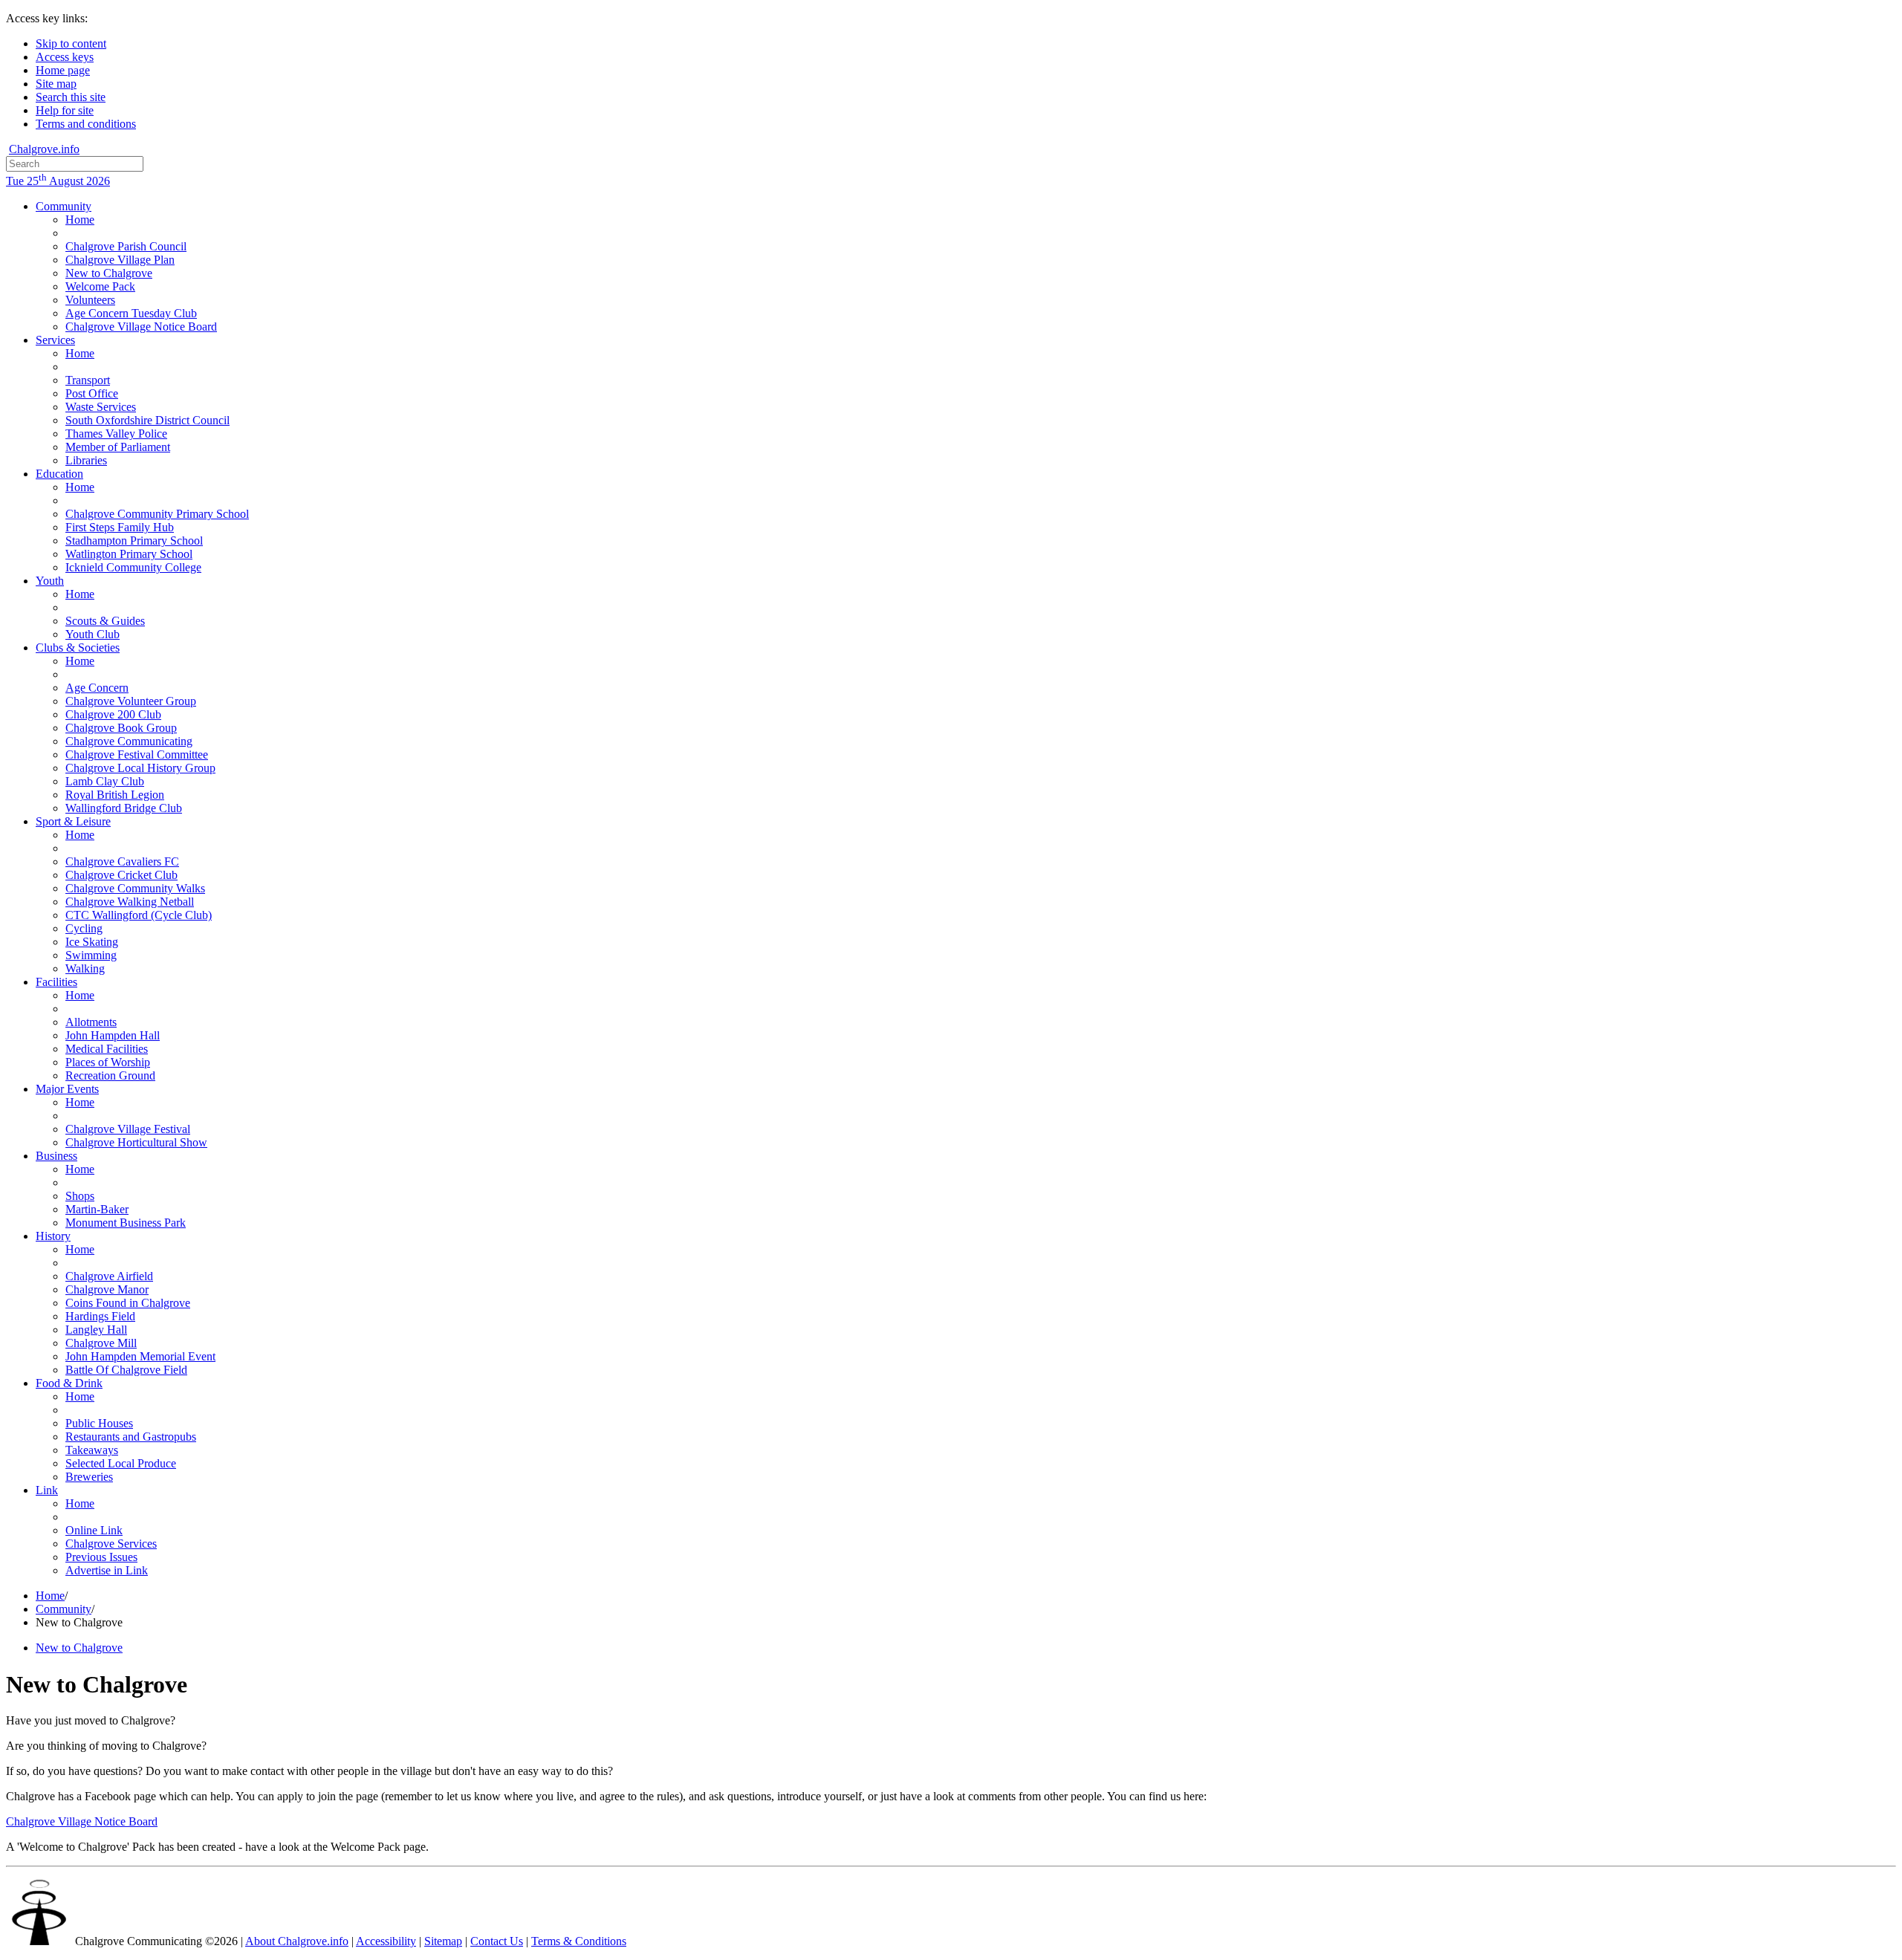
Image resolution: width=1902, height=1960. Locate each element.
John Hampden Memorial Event (140, 1356)
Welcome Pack (100, 286)
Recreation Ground (110, 1075)
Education (59, 474)
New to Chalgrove (109, 273)
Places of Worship (108, 1062)
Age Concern (97, 688)
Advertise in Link (107, 1570)
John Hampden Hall (113, 1035)
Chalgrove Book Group (121, 728)
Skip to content (71, 43)
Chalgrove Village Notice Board (141, 327)
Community (64, 206)
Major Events (67, 1089)
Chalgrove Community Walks (135, 888)
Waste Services (101, 407)
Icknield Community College (133, 567)
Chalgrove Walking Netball (130, 902)
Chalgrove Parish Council (126, 246)
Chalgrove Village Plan (120, 260)
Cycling (84, 928)
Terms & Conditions (579, 1941)
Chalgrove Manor (107, 1289)
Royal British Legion (115, 795)
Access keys (65, 57)
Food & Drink (69, 1383)
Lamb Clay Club (105, 781)
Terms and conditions (86, 124)
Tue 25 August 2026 (58, 181)
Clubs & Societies (78, 648)
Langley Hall (96, 1330)
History (53, 1236)
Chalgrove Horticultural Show (136, 1142)
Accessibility (386, 1941)
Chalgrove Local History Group (140, 768)
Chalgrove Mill (101, 1343)
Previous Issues (101, 1557)
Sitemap (443, 1941)
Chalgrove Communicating (129, 741)
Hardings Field (100, 1316)
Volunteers (90, 300)
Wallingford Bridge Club (124, 808)
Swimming (91, 955)
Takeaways (92, 1450)
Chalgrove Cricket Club (121, 875)
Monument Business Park (126, 1223)
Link (47, 1490)
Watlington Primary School (129, 554)
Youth (50, 581)
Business (56, 1156)
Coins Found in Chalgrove (128, 1303)
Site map (56, 84)
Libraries (86, 460)
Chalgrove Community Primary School (157, 514)
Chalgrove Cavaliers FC (122, 861)
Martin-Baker (97, 1209)
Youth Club (92, 634)
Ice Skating (92, 942)
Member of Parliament (118, 447)
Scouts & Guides (105, 621)
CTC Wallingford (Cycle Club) (139, 915)
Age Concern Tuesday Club (131, 313)
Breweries (89, 1477)
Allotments (91, 1022)
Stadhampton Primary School (134, 541)
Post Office (92, 393)
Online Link (94, 1530)
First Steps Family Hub (120, 527)
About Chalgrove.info (297, 1941)
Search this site (71, 97)
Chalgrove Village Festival (128, 1129)
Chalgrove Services (111, 1544)
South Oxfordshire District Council (147, 420)
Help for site (65, 110)
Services (55, 340)
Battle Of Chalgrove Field (126, 1370)
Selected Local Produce (121, 1463)
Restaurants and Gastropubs (131, 1437)
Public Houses (99, 1423)
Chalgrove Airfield (109, 1276)
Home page (63, 70)
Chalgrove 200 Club (113, 714)
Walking (85, 968)
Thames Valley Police (116, 434)
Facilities (56, 982)
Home (80, 220)
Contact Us (497, 1941)
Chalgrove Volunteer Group (131, 701)
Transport (88, 380)
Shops (80, 1196)
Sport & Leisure (73, 821)
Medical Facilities (107, 1049)
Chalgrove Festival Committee (137, 755)
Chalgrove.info (44, 149)
